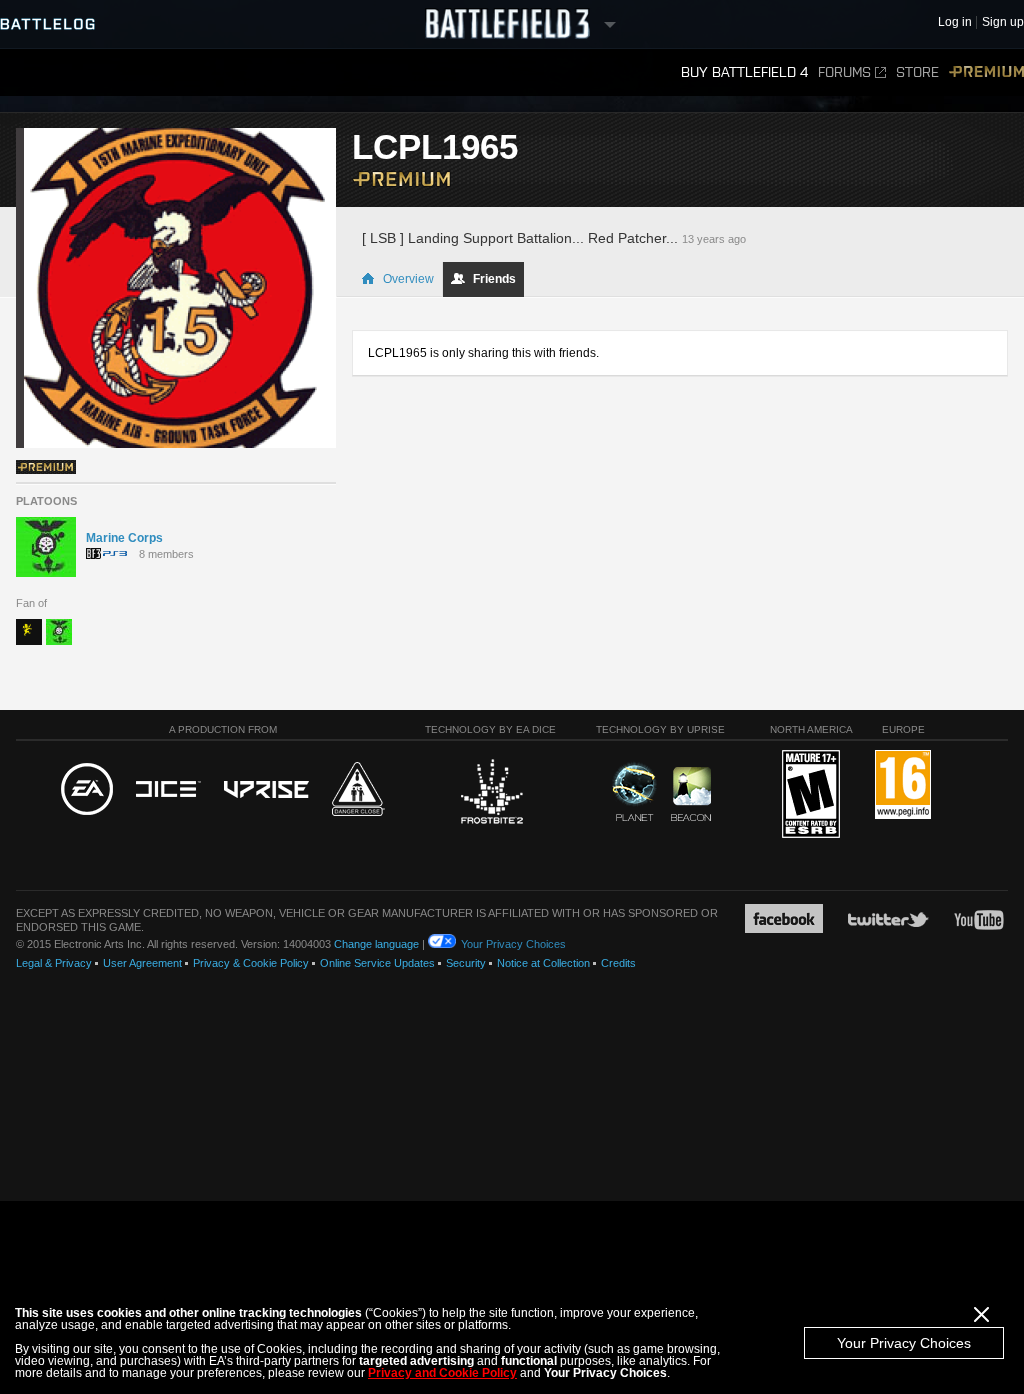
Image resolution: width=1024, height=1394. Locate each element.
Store (917, 72)
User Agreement (142, 963)
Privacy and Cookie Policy (442, 1373)
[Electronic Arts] (87, 790)
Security (466, 963)
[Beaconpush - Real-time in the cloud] (691, 795)
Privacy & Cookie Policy (251, 963)
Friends (494, 279)
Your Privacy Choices (904, 1343)
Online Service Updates (377, 963)
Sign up (1003, 22)
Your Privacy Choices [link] (513, 944)
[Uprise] (266, 790)
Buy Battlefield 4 (744, 72)
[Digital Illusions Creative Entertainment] (168, 790)
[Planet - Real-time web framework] (634, 792)
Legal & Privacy (54, 963)
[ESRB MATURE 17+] (811, 795)
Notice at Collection (543, 963)
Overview (408, 279)
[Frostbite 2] (491, 794)
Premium (986, 72)
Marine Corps (124, 538)
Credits (618, 963)
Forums (844, 72)
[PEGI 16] (903, 785)
